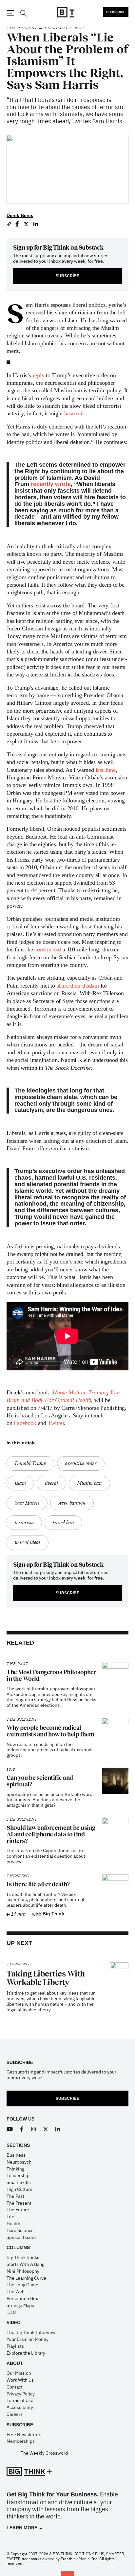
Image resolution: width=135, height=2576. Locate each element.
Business (16, 2155)
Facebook (25, 1423)
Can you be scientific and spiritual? (40, 1781)
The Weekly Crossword (44, 2453)
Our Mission (19, 2373)
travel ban (63, 1523)
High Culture (19, 2189)
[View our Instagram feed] (34, 2129)
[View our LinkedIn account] (58, 2129)
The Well (16, 2291)
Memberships (21, 2441)
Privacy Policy (21, 2393)
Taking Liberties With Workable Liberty (46, 1978)
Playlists (15, 2346)
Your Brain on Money (28, 2339)
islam (20, 1483)
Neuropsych (19, 2162)
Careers (15, 2414)
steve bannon (72, 1503)
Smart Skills (19, 2182)
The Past (18, 1664)
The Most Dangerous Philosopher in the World (51, 1676)
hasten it (74, 413)
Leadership (18, 2175)
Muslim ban (89, 1483)
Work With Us (20, 2380)
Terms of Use (20, 2400)
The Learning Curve (26, 2278)
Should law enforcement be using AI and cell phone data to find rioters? (51, 1834)
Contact (15, 2387)
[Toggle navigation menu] (10, 13)
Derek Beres (20, 215)
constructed (48, 949)
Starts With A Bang (25, 2264)
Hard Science (20, 2230)
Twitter (56, 1423)
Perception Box (22, 2298)
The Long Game (22, 2284)
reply (39, 375)
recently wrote (51, 484)
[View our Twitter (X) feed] (46, 2129)
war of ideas (28, 1542)
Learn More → (25, 2528)
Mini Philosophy (23, 2271)
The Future (18, 2209)
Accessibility (20, 2407)
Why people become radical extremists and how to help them (50, 1731)
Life (10, 2216)
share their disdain (78, 986)
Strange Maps (20, 2305)
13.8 (11, 1769)
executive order (81, 1463)
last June (106, 770)
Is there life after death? (38, 1884)
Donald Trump (30, 1463)
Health (13, 2223)
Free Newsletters (25, 2434)
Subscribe (116, 12)
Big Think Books (23, 2257)
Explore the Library (26, 2353)
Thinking (18, 1876)
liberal (51, 1483)
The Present (22, 28)
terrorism (24, 1523)
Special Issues (22, 2237)
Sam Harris (27, 1503)
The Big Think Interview (31, 2332)
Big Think (53, 1914)
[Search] (23, 13)
